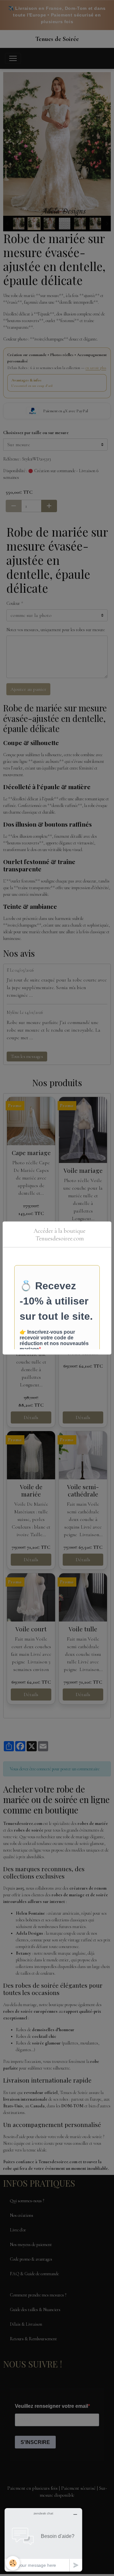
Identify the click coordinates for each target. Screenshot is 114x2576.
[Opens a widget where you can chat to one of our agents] (43, 2540)
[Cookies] (13, 2563)
